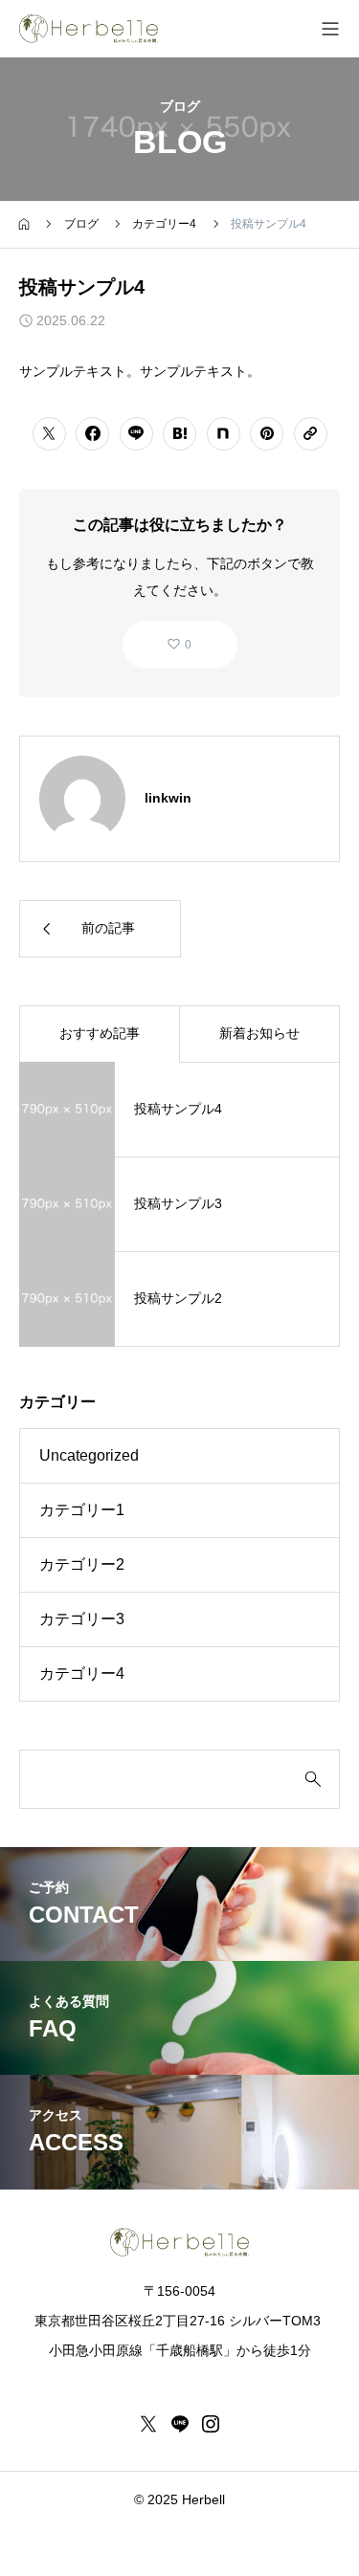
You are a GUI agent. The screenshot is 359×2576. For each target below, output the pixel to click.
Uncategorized (89, 1455)
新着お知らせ (259, 1033)
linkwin (168, 798)
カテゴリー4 (82, 1673)
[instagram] (211, 2424)
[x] (148, 2424)
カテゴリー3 (82, 1619)
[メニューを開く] (330, 29)
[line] (180, 2424)
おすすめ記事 (100, 1033)
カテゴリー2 (82, 1564)
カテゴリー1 (82, 1510)
